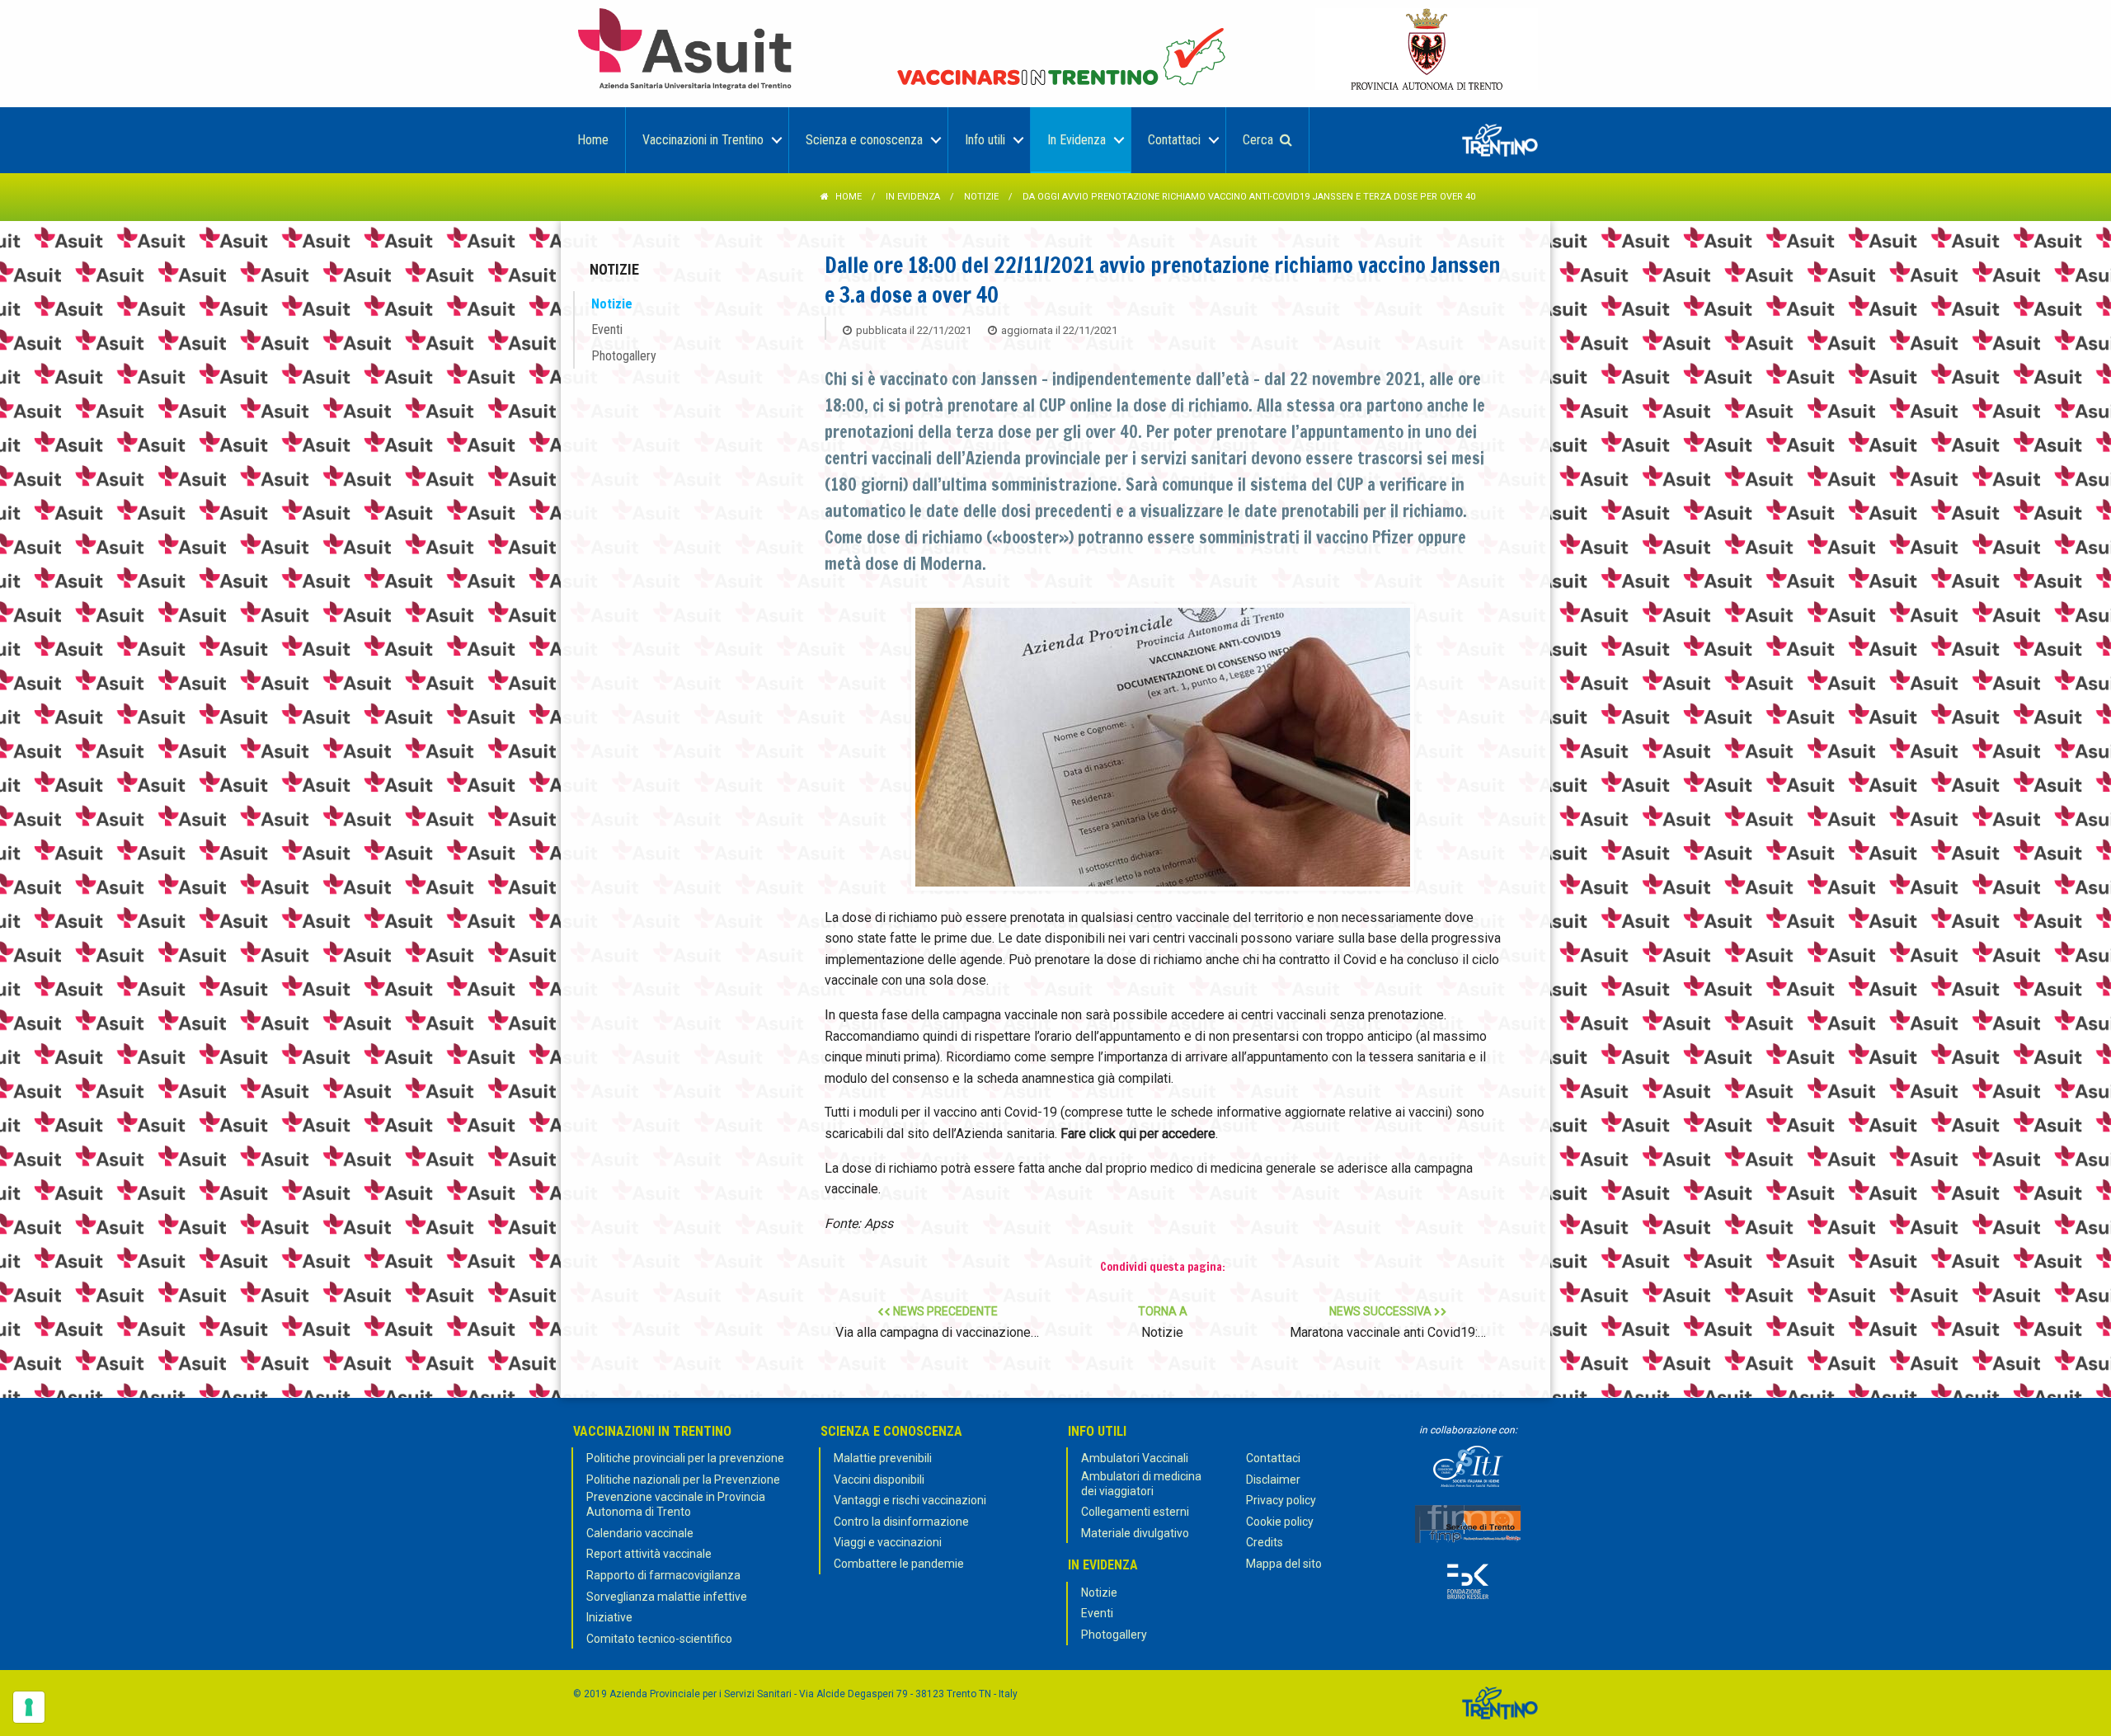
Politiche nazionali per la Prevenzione (683, 1480)
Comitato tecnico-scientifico (659, 1639)
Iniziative (609, 1617)
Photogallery (624, 356)
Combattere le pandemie (899, 1564)
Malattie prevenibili (883, 1458)
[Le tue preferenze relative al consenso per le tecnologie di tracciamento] (29, 1707)
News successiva (1388, 1322)
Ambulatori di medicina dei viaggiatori (1141, 1484)
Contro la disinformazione (901, 1522)
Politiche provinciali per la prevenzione (685, 1458)
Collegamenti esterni (1135, 1512)
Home (849, 197)
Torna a (1163, 1322)
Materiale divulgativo (1135, 1533)
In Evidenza (913, 197)
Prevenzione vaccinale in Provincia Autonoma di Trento (676, 1504)
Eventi (607, 329)
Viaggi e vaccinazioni (888, 1542)
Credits (1265, 1542)
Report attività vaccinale (649, 1554)
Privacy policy (1281, 1500)
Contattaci (1273, 1458)
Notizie (981, 197)
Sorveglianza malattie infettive (667, 1597)
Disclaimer (1273, 1480)
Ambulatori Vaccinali (1135, 1458)
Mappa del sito (1284, 1564)
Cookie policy (1280, 1522)
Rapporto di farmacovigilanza (663, 1575)
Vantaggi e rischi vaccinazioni (910, 1500)
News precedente (937, 1322)
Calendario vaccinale (640, 1533)
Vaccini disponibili (879, 1480)
